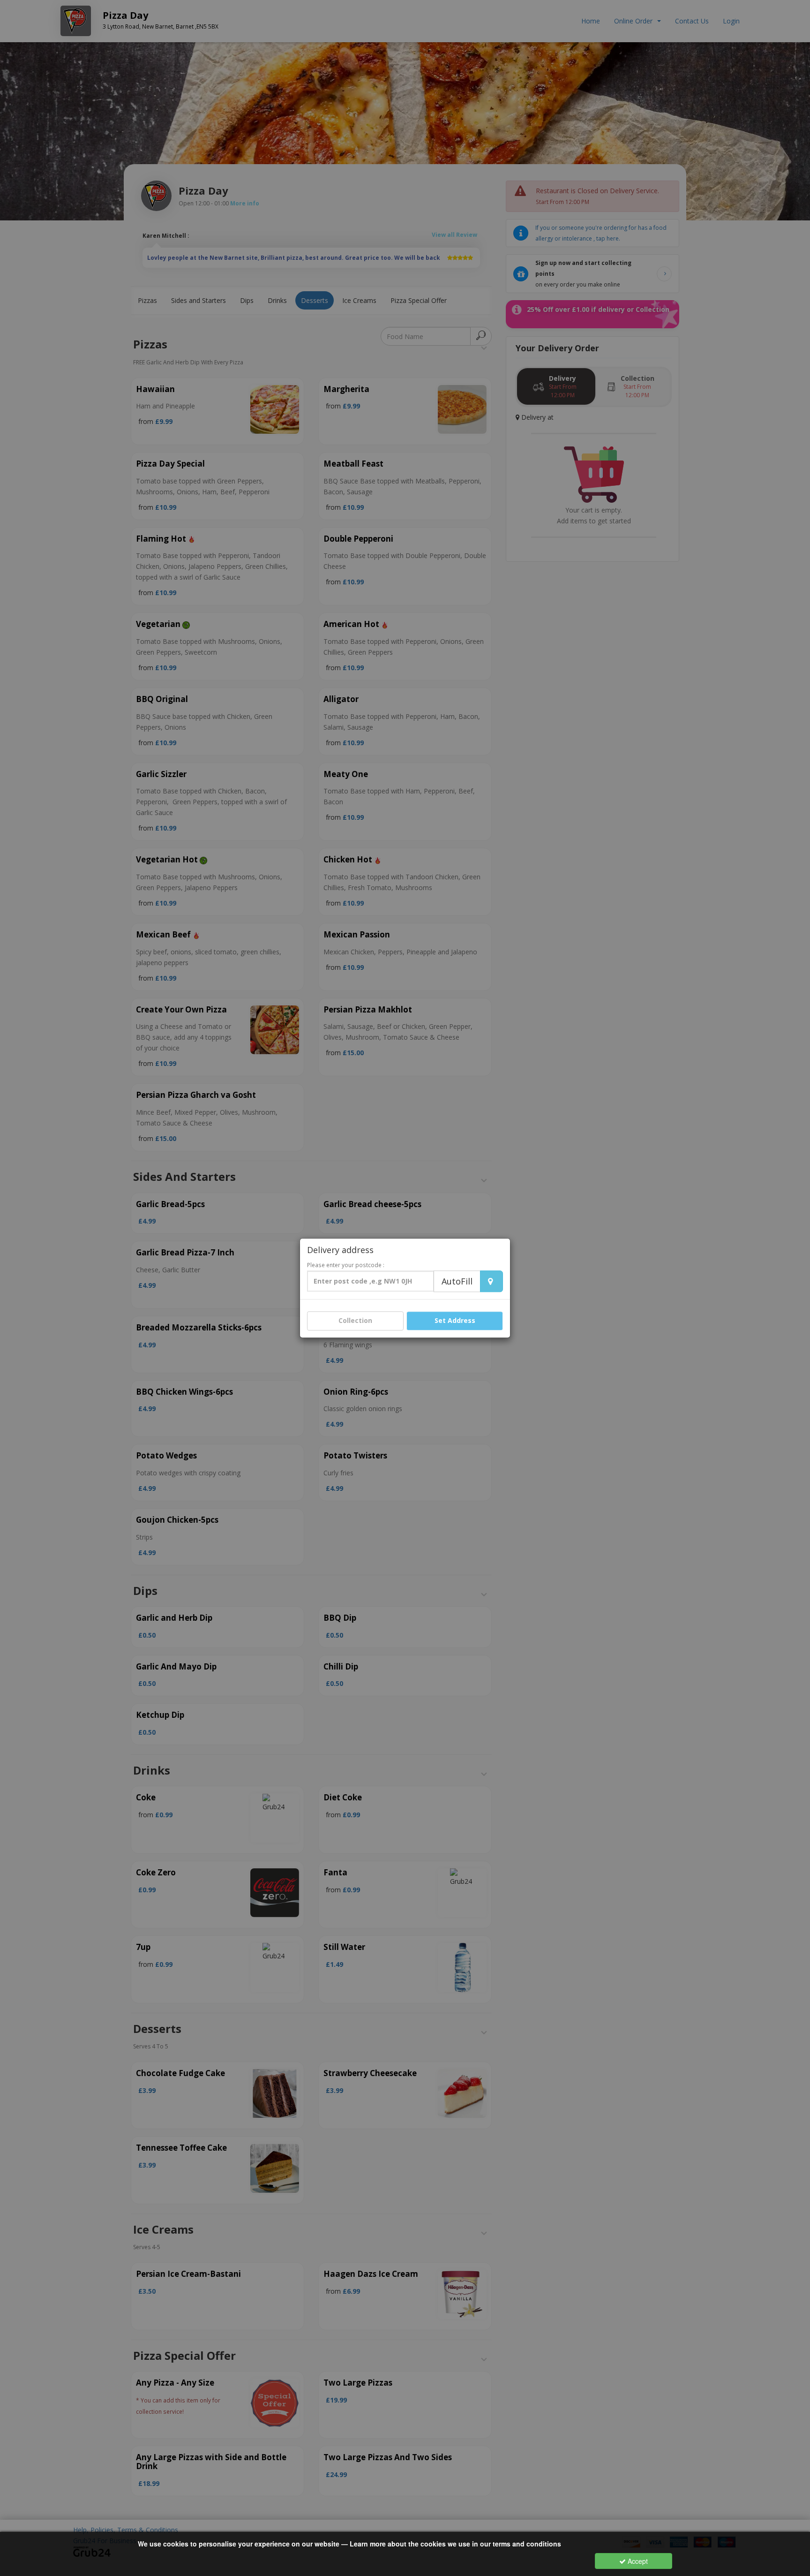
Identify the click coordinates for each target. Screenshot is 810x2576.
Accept (637, 2561)
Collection (355, 1321)
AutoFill (457, 1282)
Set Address (455, 1321)
